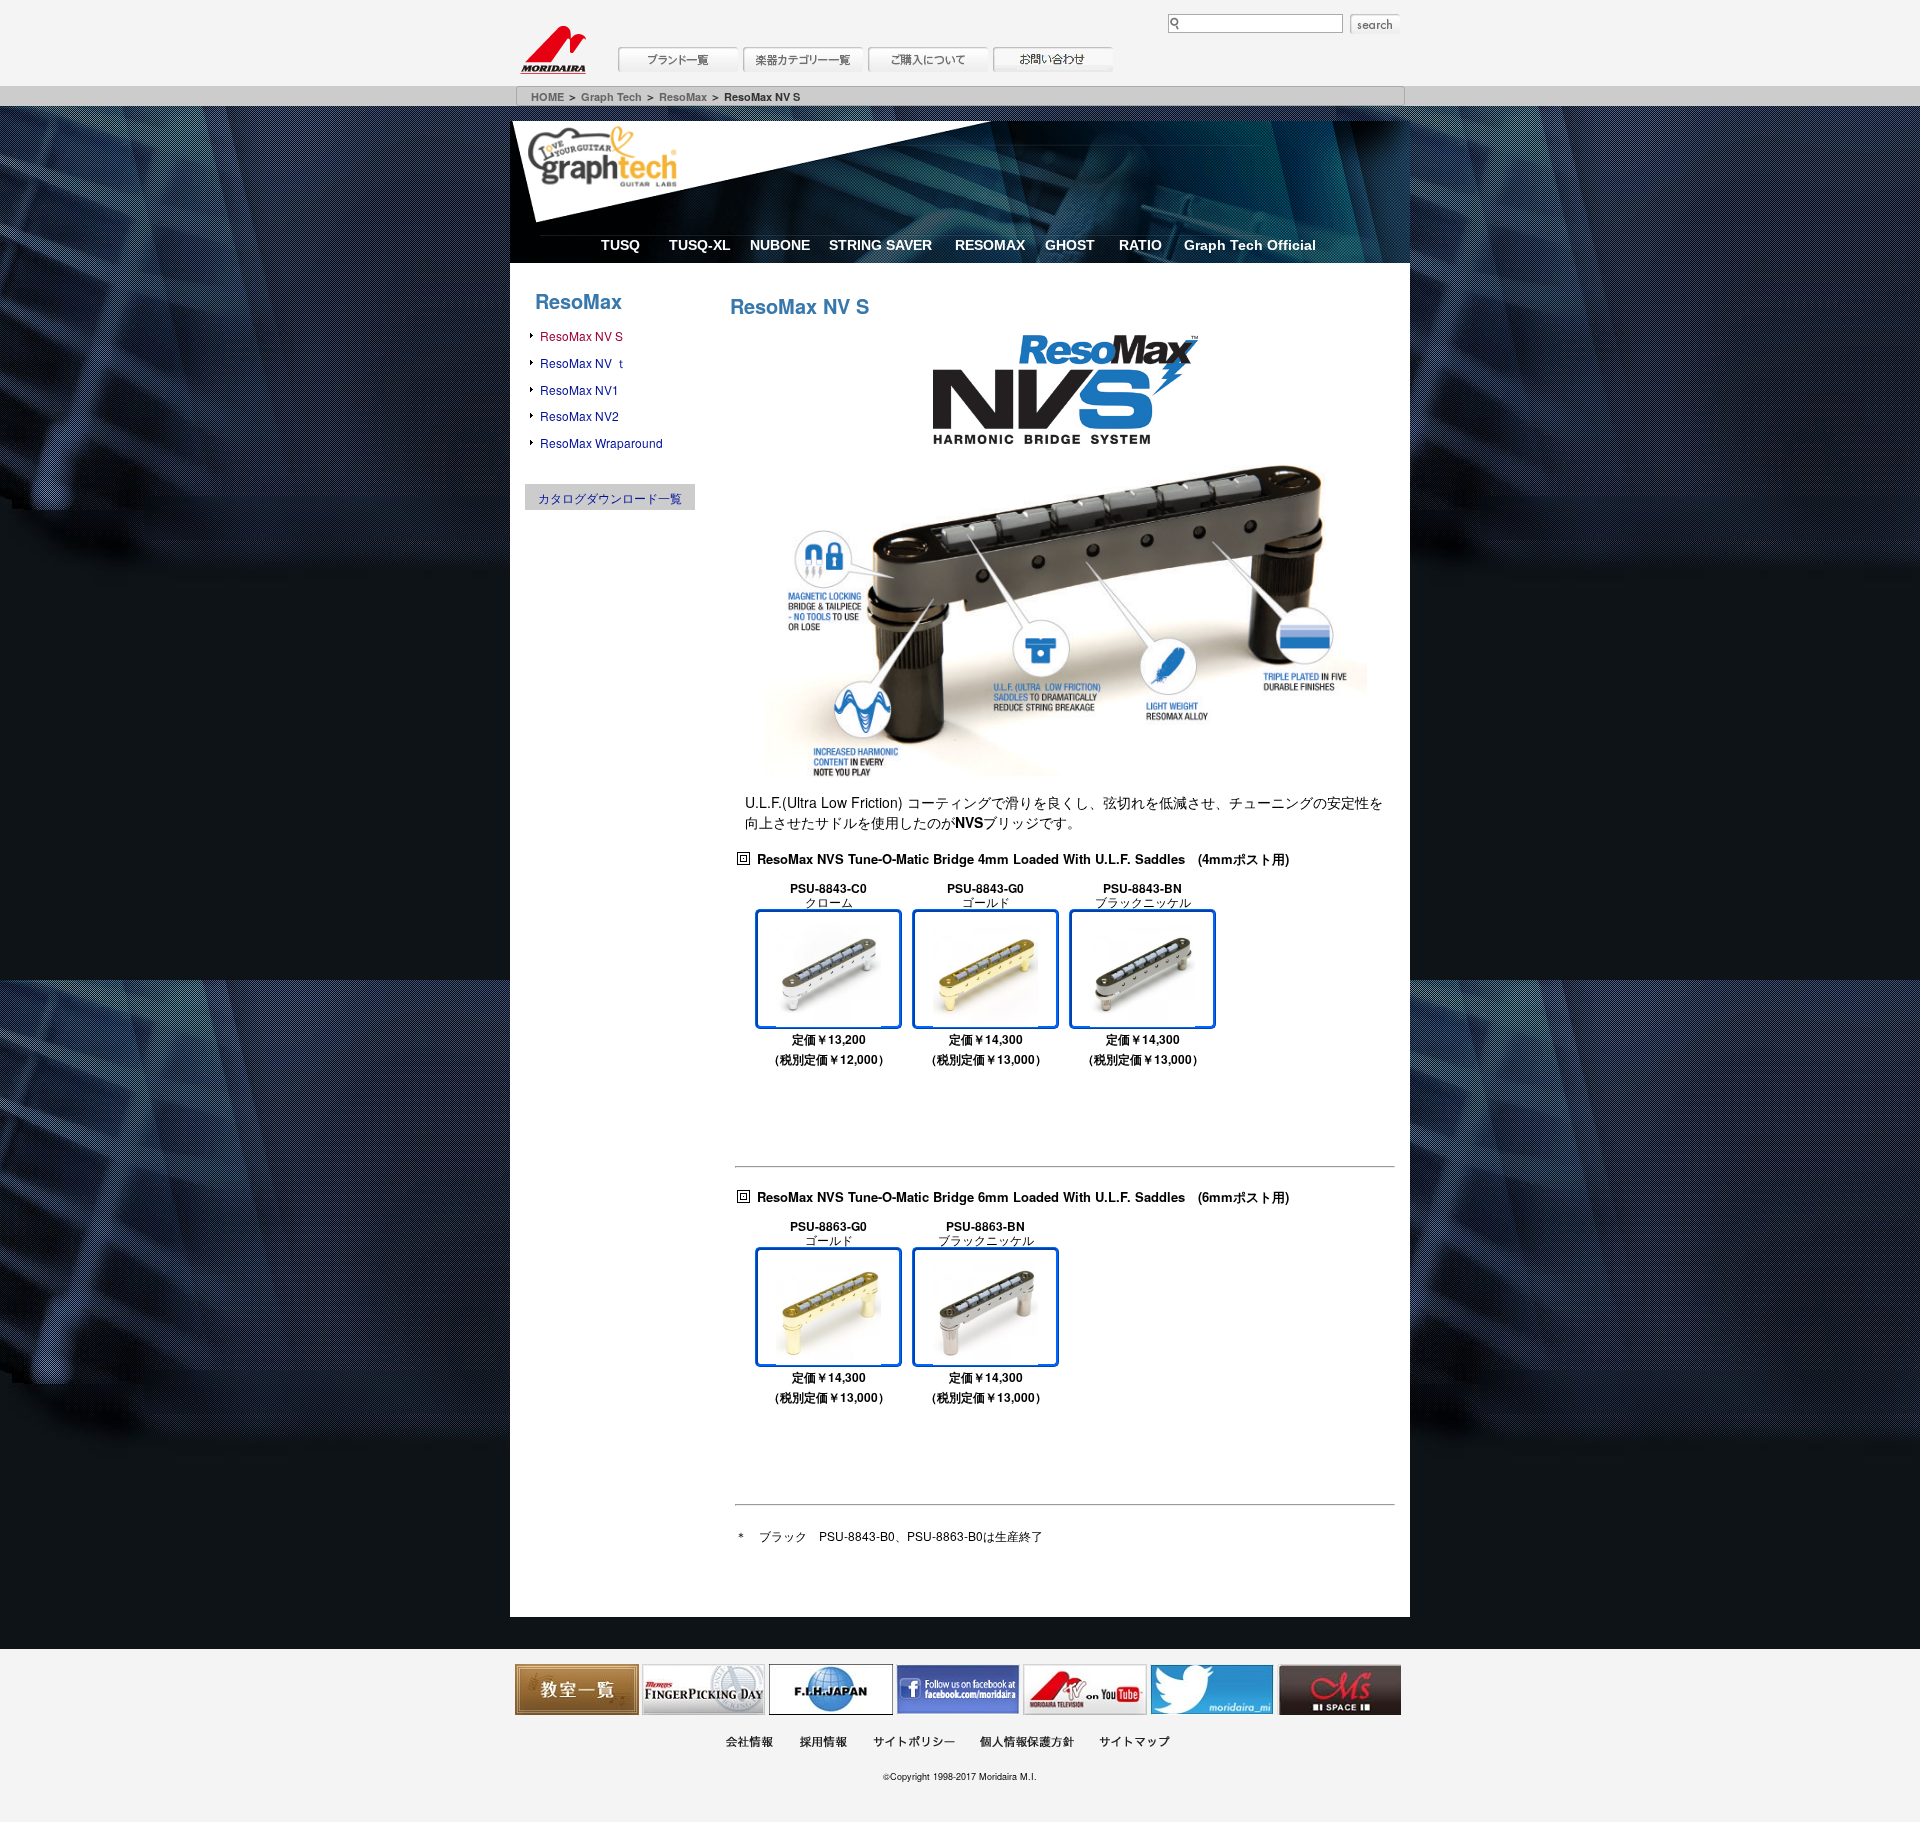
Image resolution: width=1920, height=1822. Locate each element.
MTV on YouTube (1085, 1689)
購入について (928, 59)
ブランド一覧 (678, 59)
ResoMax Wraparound (601, 442)
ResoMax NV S (581, 335)
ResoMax (683, 96)
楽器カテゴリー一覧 (803, 59)
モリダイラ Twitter (1212, 1689)
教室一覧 (577, 1689)
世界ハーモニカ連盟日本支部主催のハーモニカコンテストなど (831, 1689)
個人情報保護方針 (1027, 1744)
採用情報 (823, 1744)
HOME (547, 96)
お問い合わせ (1053, 59)
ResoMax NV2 (579, 415)
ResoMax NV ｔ (583, 362)
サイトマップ (1134, 1744)
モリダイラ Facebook (958, 1689)
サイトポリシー (914, 1744)
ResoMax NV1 (579, 389)
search (1375, 24)
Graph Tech (611, 96)
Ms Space (1339, 1689)
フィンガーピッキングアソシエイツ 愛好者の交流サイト (704, 1689)
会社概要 (749, 1744)
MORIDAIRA (553, 50)
